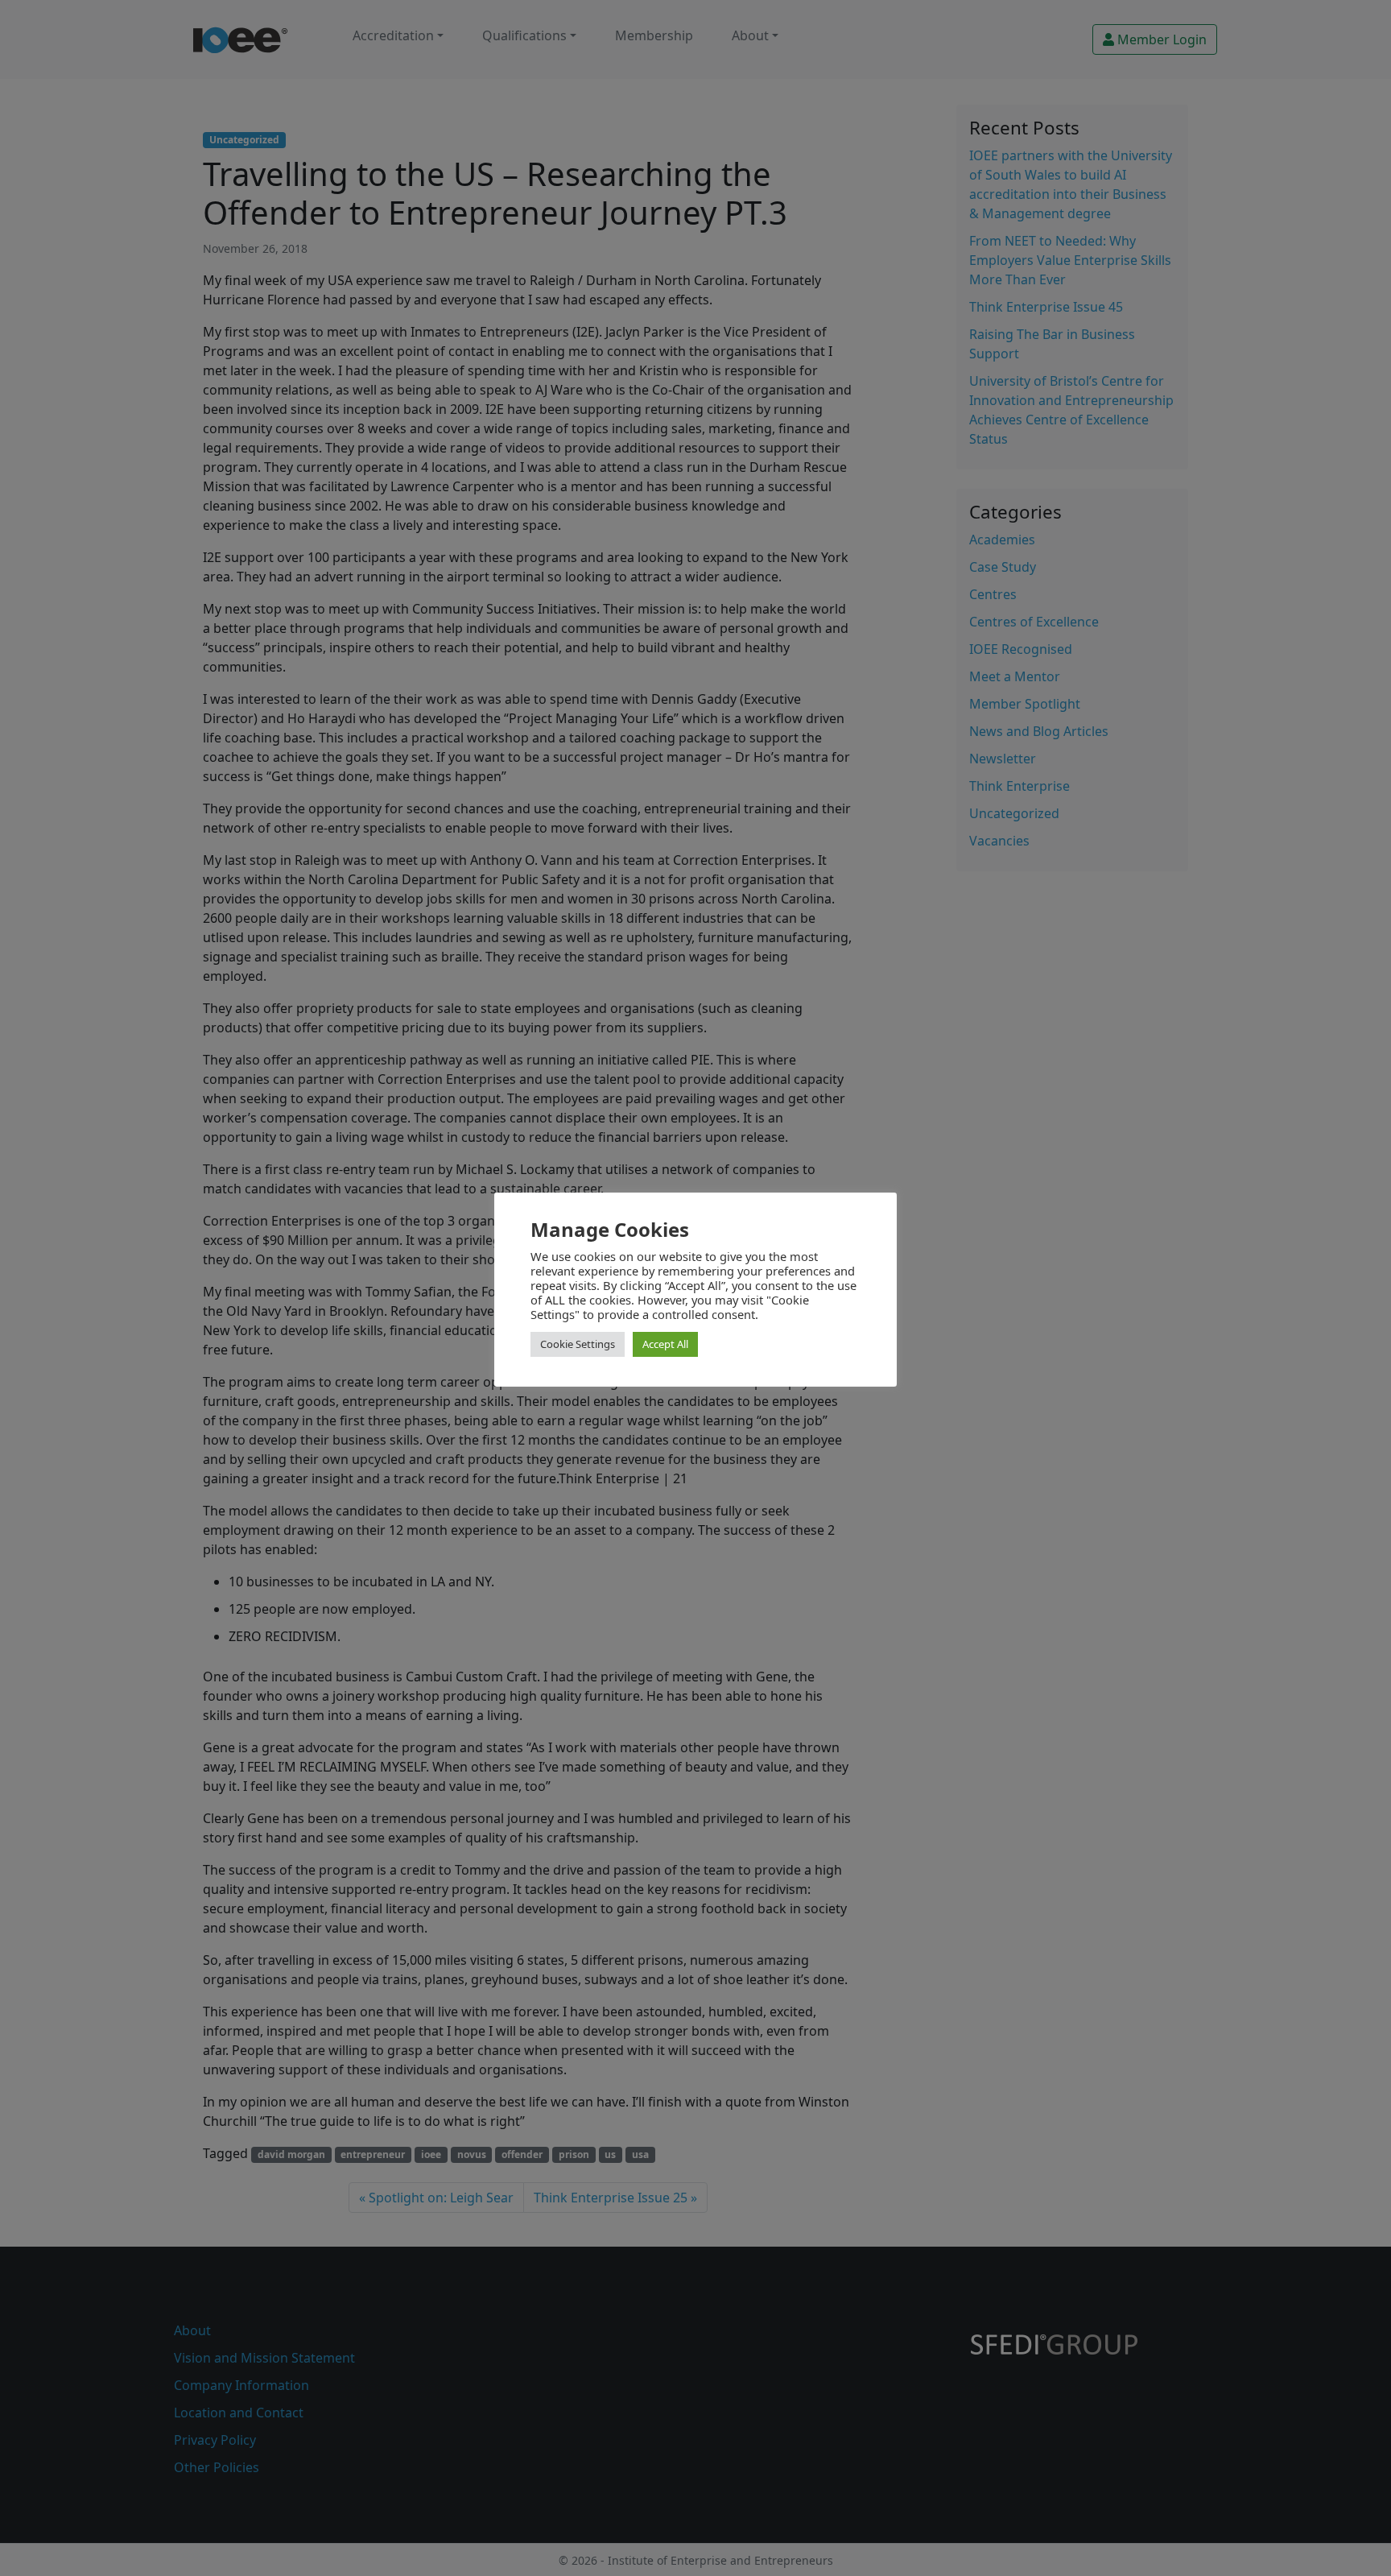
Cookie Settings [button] (578, 1344)
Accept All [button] (665, 1344)
